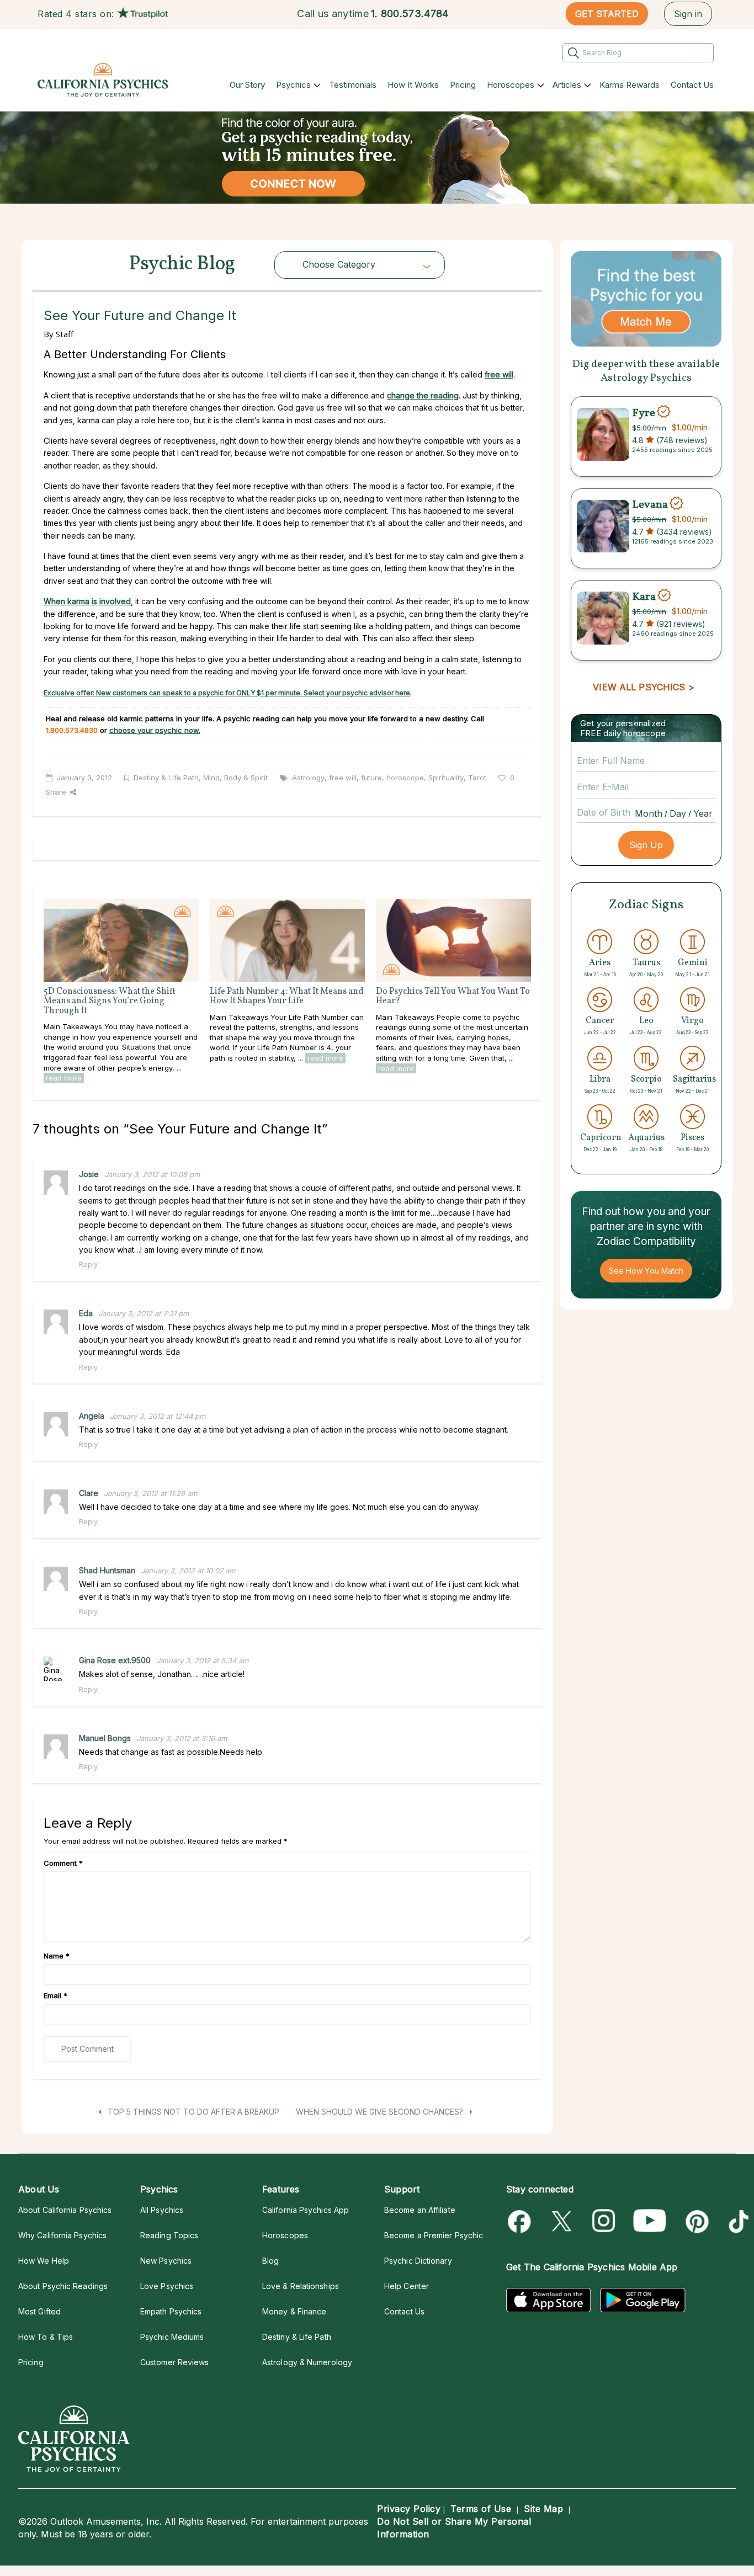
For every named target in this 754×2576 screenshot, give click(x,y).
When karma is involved (87, 601)
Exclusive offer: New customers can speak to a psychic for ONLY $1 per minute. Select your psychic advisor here (227, 693)
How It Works (413, 85)
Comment (63, 1863)
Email (55, 1995)
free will (499, 374)
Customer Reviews (174, 2362)
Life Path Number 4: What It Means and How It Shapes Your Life (287, 997)
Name (57, 1956)
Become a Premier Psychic (434, 2235)
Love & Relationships (301, 2286)
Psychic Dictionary (418, 2261)
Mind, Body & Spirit (235, 778)
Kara (644, 597)
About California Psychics (65, 2210)
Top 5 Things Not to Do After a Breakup (192, 2112)
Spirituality (446, 778)
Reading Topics (169, 2235)
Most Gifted (39, 2311)
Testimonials (353, 85)
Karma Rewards (630, 85)
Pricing (463, 85)
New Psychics (166, 2261)
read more (64, 1078)
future (371, 778)
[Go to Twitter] (563, 2221)
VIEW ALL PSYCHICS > (643, 687)
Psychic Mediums (172, 2337)
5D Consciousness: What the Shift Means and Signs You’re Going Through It (110, 1001)
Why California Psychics (62, 2235)
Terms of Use (481, 2509)
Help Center (407, 2286)
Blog (270, 2261)
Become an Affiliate (420, 2210)
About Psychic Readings (63, 2286)
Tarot (477, 778)
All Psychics (162, 2210)
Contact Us (692, 85)
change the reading (423, 395)
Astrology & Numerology (307, 2362)
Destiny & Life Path (166, 778)
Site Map (543, 2509)
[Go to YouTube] (650, 2221)
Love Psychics (167, 2286)
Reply (88, 1264)
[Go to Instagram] (604, 2221)
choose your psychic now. (155, 730)
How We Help (44, 2261)
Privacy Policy (409, 2509)
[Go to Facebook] (521, 2221)
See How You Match (646, 1271)
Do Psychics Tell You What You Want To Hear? (453, 997)
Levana (650, 505)
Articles (567, 85)
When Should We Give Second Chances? (381, 2112)
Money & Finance (294, 2311)
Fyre (644, 413)
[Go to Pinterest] (695, 2221)
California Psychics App (306, 2210)
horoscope (405, 778)
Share (56, 792)
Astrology (308, 778)
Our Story (247, 85)
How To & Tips (46, 2337)
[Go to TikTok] (737, 2221)
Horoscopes (511, 85)
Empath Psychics (171, 2311)
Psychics (293, 85)
